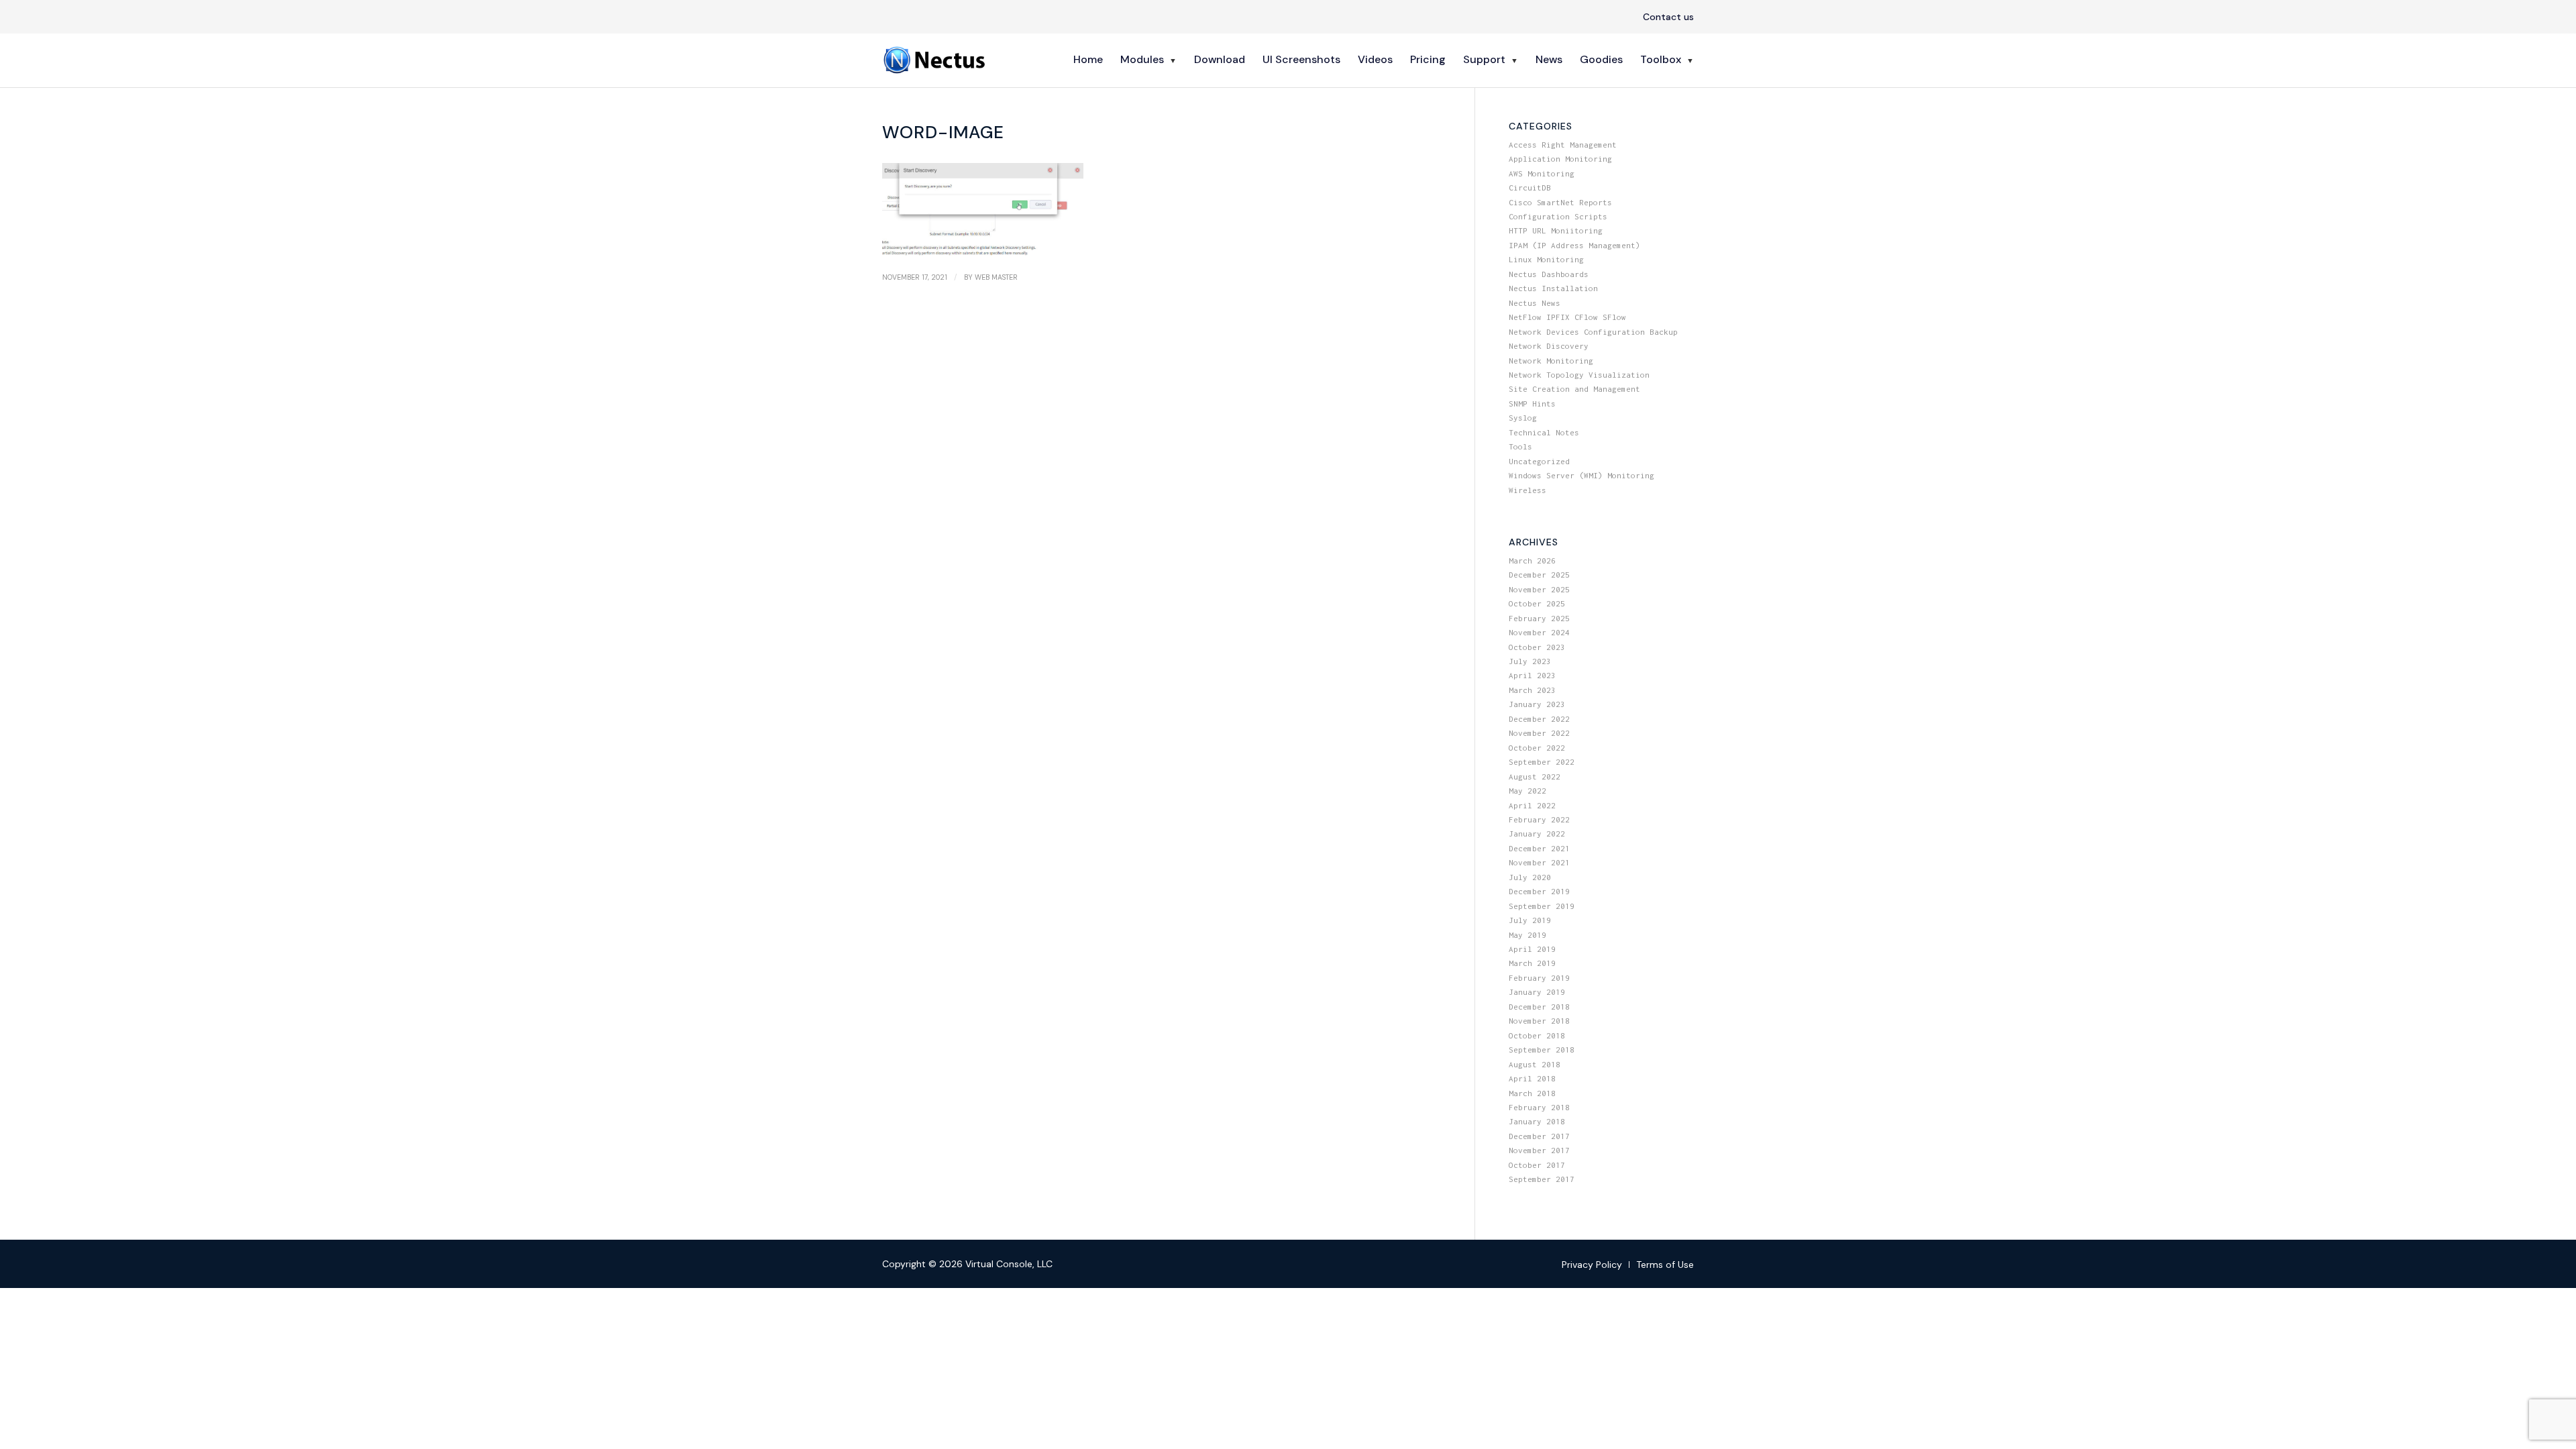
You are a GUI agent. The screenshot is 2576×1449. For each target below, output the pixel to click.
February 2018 (1539, 1107)
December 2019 (1539, 891)
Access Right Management (1563, 145)
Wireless (1527, 490)
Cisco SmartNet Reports (1560, 202)
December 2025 (1539, 575)
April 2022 (1532, 805)
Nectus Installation (1553, 288)
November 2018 (1539, 1021)
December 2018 (1539, 1007)
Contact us (1668, 17)
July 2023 (1530, 661)
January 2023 (1537, 704)
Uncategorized (1539, 461)
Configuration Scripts (1558, 216)
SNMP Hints (1532, 404)
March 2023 (1532, 690)
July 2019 (1530, 920)
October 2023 (1537, 647)
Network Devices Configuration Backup (1593, 332)
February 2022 (1539, 819)
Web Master (996, 277)
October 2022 (1537, 748)
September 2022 (1542, 762)
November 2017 (1539, 1150)
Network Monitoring (1551, 361)
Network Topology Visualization (1579, 375)
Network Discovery (1549, 346)
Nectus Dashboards (1549, 274)
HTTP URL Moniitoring (1556, 230)
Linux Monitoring (1546, 259)
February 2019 (1539, 978)
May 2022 (1527, 791)
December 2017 (1539, 1136)
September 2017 (1542, 1179)
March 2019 (1532, 963)
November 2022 (1539, 733)
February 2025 (1539, 618)
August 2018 (1535, 1064)
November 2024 (1539, 632)
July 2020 (1530, 877)
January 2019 (1537, 992)
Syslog (1523, 418)
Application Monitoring (1560, 159)
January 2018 (1537, 1121)
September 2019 (1542, 906)
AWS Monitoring (1542, 173)
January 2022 (1537, 834)
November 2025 (1539, 589)
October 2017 (1537, 1165)
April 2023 (1532, 675)
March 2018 (1532, 1093)
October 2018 (1537, 1035)
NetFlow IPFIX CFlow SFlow (1567, 317)
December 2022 (1539, 719)
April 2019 (1532, 949)
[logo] (936, 60)
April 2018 (1532, 1078)
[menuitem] (1665, 17)
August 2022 (1535, 776)
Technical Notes (1544, 432)
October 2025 (1537, 603)
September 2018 (1542, 1050)
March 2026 (1532, 560)
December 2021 (1539, 848)
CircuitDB (1530, 187)
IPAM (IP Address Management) (1574, 245)
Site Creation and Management (1574, 389)
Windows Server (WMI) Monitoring (1581, 475)
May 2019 (1527, 935)
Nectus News (1535, 303)
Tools (1520, 446)
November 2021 (1539, 862)
